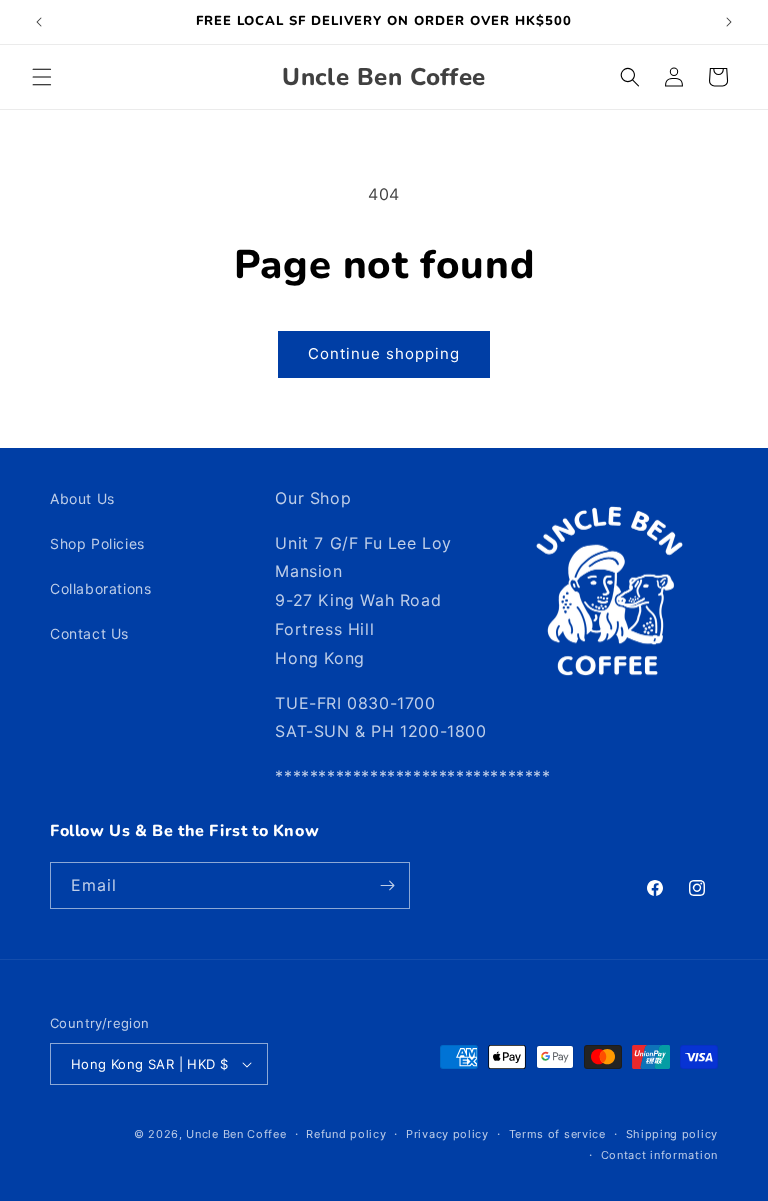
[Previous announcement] (39, 22)
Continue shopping (384, 353)
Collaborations (100, 588)
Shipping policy (672, 1134)
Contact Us (89, 633)
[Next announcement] (729, 22)
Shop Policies (97, 543)
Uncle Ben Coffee (236, 1134)
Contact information (659, 1155)
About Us (82, 498)
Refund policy (346, 1134)
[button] (42, 77)
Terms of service (557, 1134)
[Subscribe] (387, 885)
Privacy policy (447, 1134)
